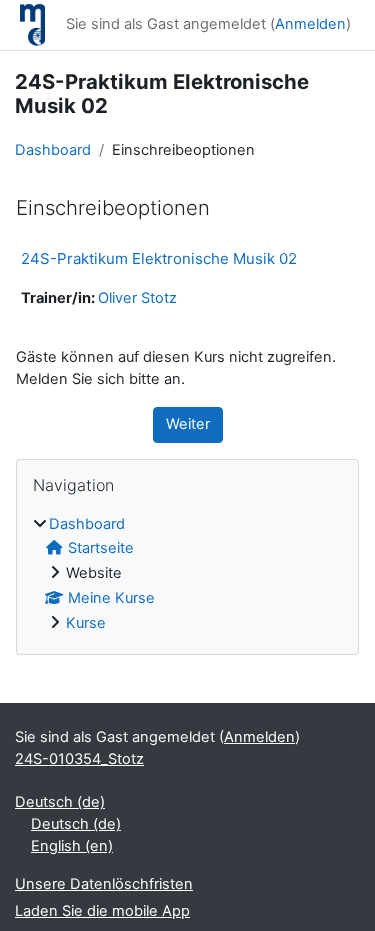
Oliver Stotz (137, 298)
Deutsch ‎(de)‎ (60, 802)
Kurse (86, 623)
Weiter (188, 424)
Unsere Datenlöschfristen (104, 884)
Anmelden (310, 24)
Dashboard (53, 150)
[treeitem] (187, 575)
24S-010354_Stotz (79, 759)
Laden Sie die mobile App (102, 911)
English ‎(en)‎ (72, 846)
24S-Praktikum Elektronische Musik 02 (159, 258)
